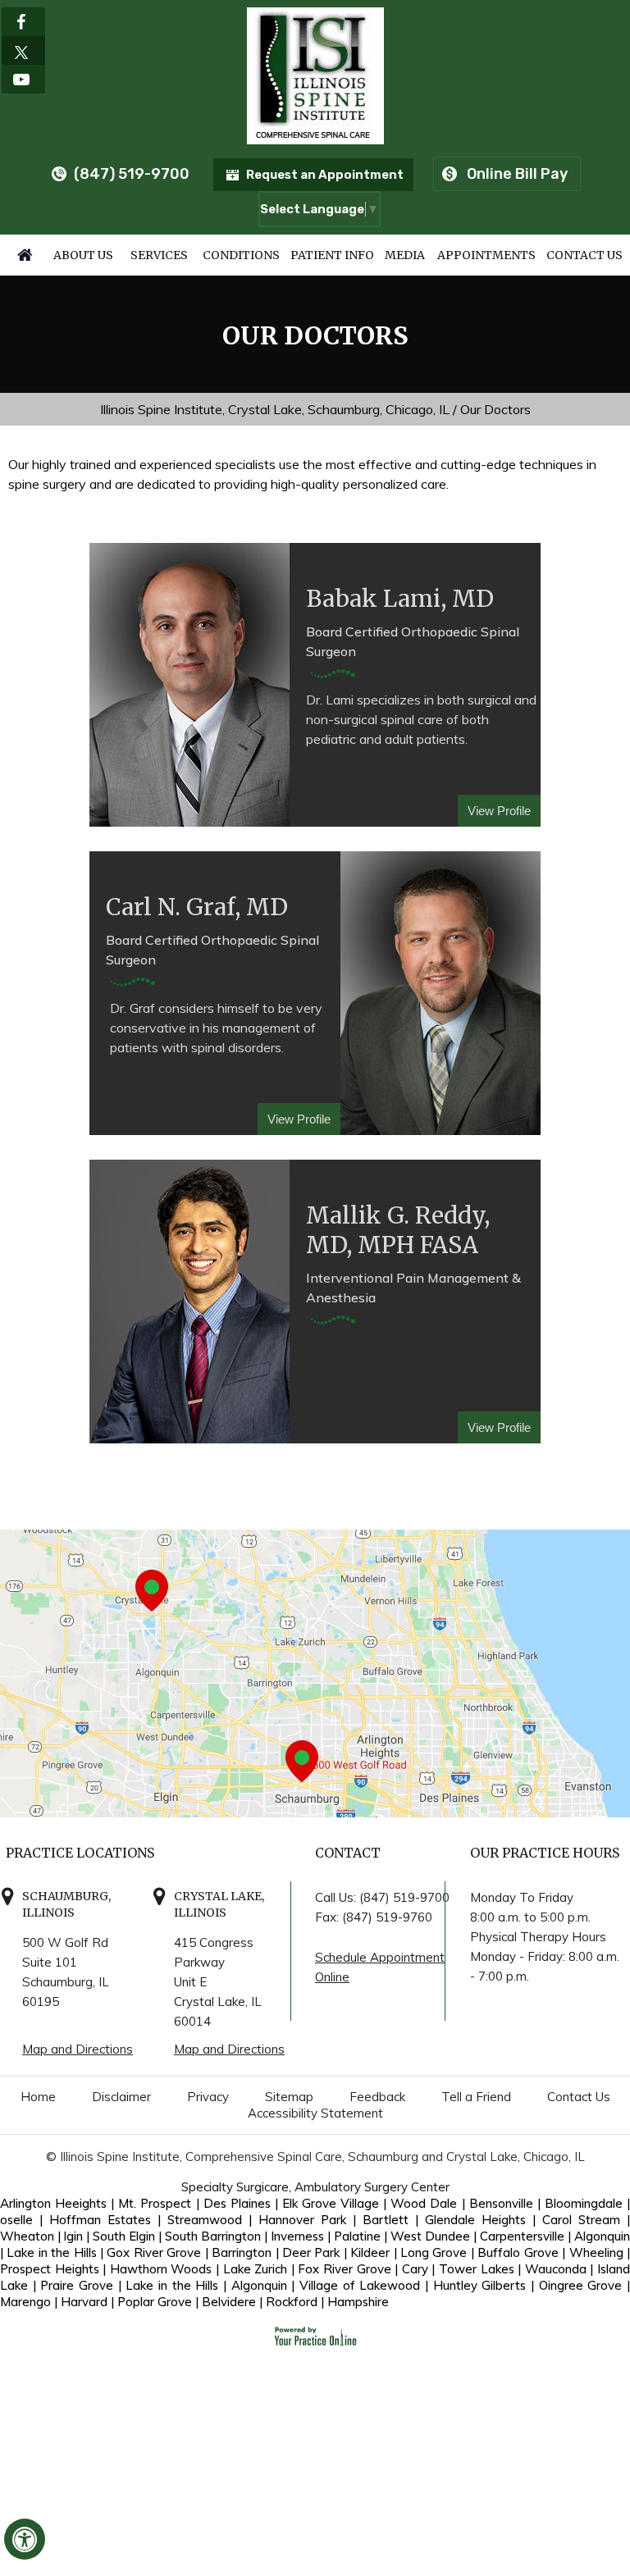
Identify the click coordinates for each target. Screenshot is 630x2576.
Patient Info (332, 255)
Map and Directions (78, 2049)
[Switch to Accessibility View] (25, 2539)
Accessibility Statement (315, 2113)
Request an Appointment (325, 175)
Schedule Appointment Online (380, 1967)
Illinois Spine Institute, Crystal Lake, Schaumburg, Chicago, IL (275, 409)
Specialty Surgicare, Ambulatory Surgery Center (315, 2187)
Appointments (486, 255)
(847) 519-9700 (132, 174)
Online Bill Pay (517, 174)
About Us (83, 255)
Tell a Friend (476, 2097)
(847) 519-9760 (387, 1917)
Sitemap (289, 2097)
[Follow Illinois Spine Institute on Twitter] (23, 50)
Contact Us (584, 255)
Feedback (377, 2097)
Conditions (241, 255)
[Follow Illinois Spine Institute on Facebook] (23, 22)
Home (25, 255)
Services (159, 255)
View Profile (499, 811)
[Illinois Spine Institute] (315, 74)
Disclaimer (121, 2097)
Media (405, 255)
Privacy (208, 2097)
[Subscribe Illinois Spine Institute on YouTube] (23, 79)
